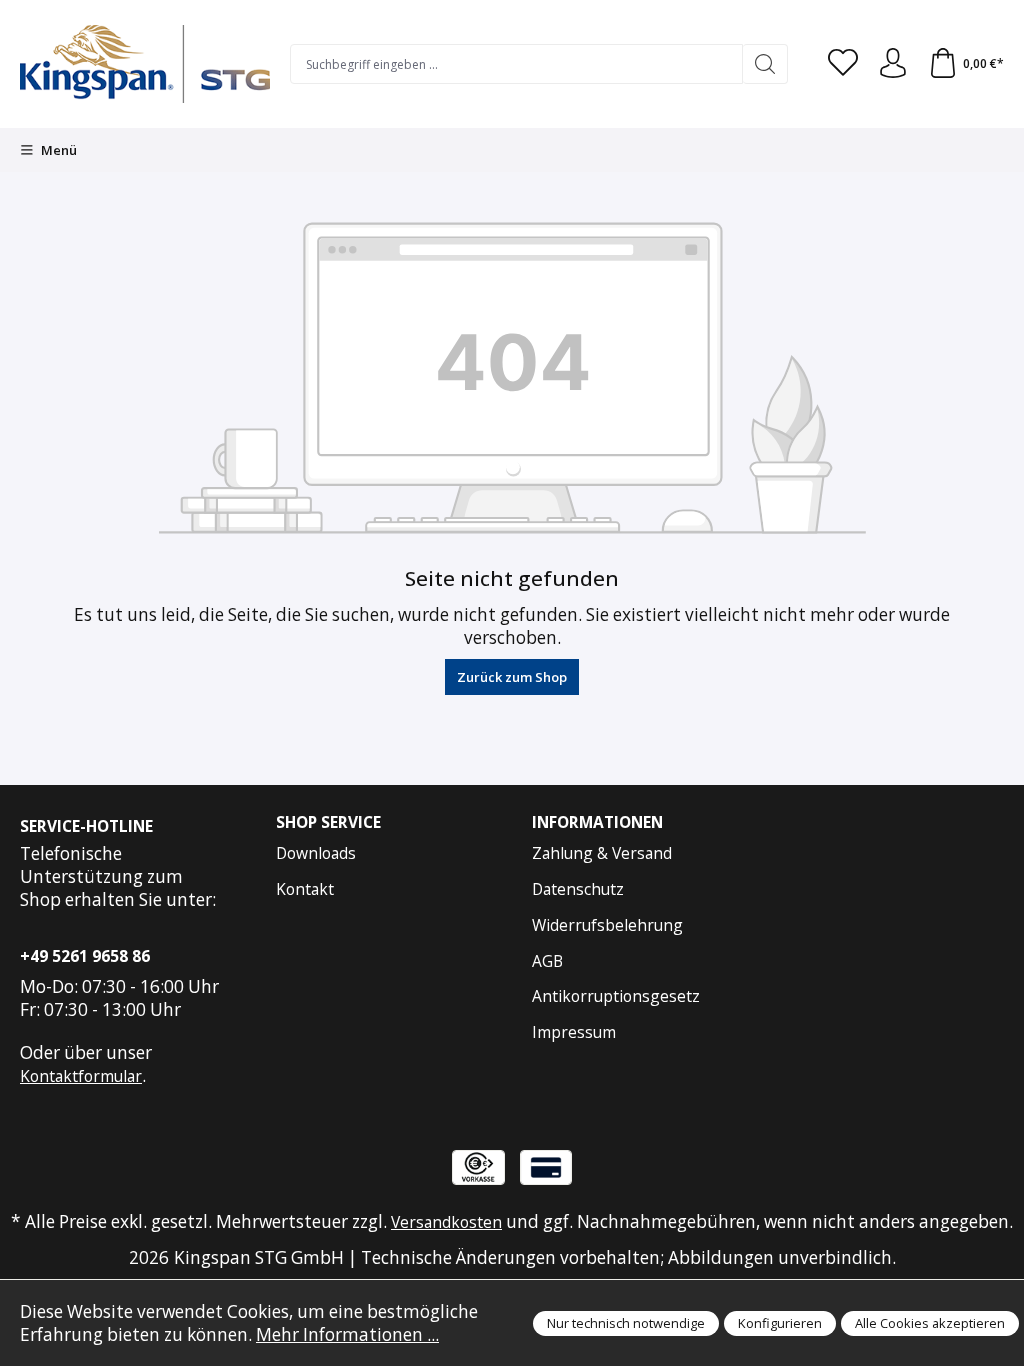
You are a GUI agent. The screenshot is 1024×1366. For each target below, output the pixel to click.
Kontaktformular (81, 1076)
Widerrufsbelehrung (607, 925)
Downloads (316, 853)
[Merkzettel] (843, 64)
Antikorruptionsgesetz (616, 996)
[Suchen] (765, 64)
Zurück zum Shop (512, 677)
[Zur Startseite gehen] (145, 64)
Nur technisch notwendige (626, 1323)
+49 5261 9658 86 (85, 956)
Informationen (597, 823)
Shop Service (328, 823)
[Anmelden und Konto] (893, 64)
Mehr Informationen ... (347, 1334)
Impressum (574, 1032)
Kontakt (305, 889)
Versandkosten (446, 1222)
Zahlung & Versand (602, 853)
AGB (547, 961)
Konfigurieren (780, 1323)
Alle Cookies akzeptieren (930, 1323)
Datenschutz (578, 889)
